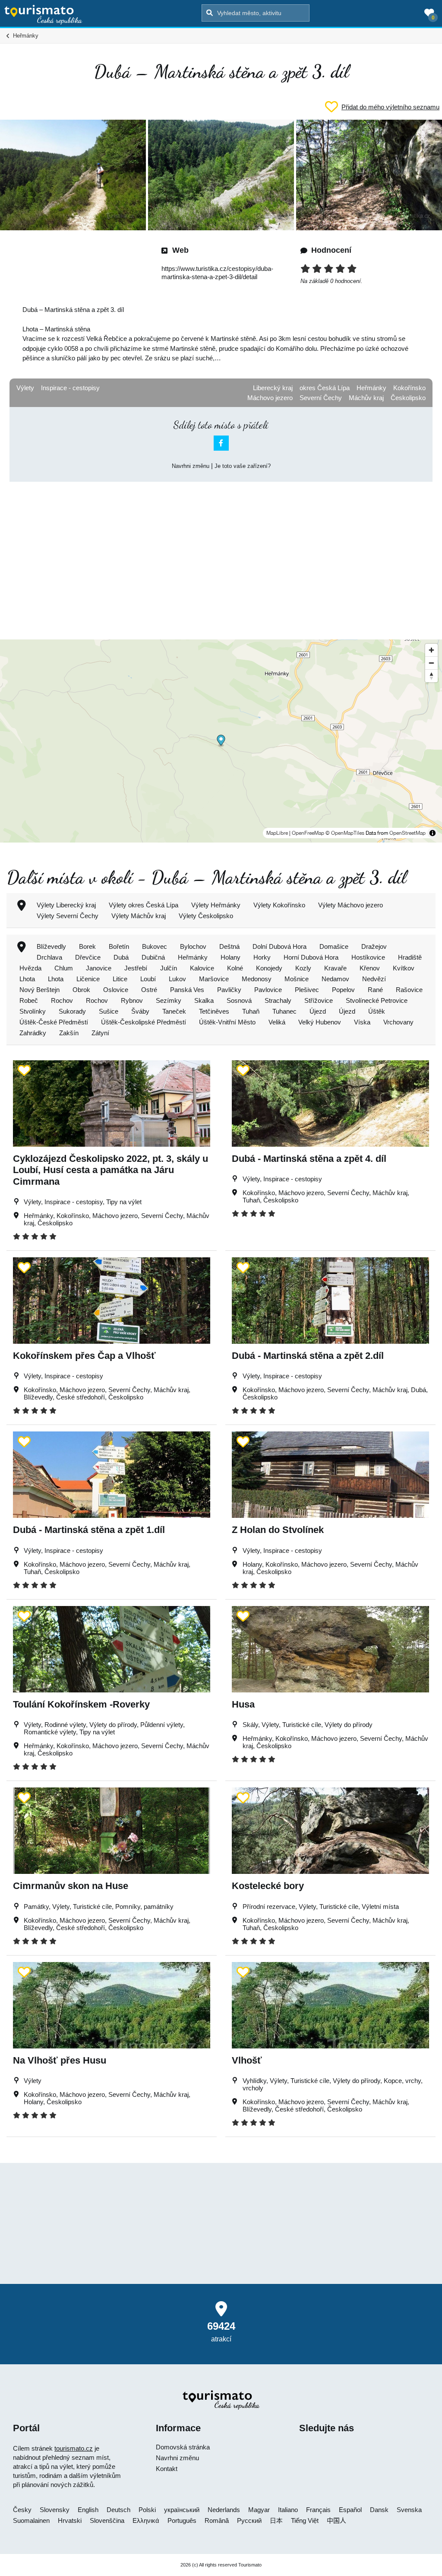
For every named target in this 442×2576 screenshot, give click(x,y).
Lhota (27, 979)
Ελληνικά (146, 2520)
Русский (249, 2520)
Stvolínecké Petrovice (377, 1000)
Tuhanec (284, 1011)
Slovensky (55, 2510)
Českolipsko (408, 398)
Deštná (229, 946)
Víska (362, 1022)
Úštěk (377, 1011)
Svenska (409, 2510)
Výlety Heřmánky (216, 905)
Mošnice (297, 979)
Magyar (259, 2510)
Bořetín (119, 946)
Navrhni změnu (191, 466)
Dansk (379, 2510)
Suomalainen (31, 2520)
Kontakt (167, 2469)
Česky (22, 2510)
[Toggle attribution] (433, 833)
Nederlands (224, 2510)
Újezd (318, 1011)
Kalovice (202, 968)
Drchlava (49, 957)
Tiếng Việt (305, 2520)
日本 (276, 2520)
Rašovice (409, 990)
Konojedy (269, 968)
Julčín (169, 968)
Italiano (288, 2510)
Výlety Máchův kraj (139, 916)
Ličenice (88, 979)
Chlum (64, 968)
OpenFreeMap (308, 833)
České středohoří (81, 1397)
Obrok (81, 990)
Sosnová (239, 1000)
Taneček (174, 1011)
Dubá (121, 957)
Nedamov (335, 979)
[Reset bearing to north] (431, 676)
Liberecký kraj (273, 388)
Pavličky (229, 990)
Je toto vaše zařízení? (243, 466)
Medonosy (257, 979)
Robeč (29, 1000)
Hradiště (410, 957)
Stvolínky (33, 1011)
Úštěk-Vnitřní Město (227, 1022)
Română (217, 2520)
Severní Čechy (321, 398)
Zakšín (69, 1033)
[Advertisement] (221, 553)
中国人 (336, 2520)
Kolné (235, 968)
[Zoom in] (431, 650)
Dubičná (153, 957)
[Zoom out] (431, 663)
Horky (262, 957)
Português (182, 2520)
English (88, 2510)
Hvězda (30, 968)
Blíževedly (51, 946)
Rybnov (132, 1000)
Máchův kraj (366, 398)
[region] (221, 741)
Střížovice (319, 1000)
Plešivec (307, 990)
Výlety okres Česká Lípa (144, 905)
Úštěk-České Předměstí (54, 1022)
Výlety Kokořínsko (279, 905)
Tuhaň (251, 1011)
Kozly (303, 968)
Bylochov (193, 946)
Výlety (25, 388)
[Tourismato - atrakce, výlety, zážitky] (43, 15)
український (182, 2510)
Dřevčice (88, 957)
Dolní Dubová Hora (279, 946)
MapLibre (277, 833)
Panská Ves (187, 990)
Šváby (140, 1011)
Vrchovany (398, 1022)
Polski (147, 2510)
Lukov (177, 979)
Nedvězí (374, 979)
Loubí (148, 979)
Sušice (109, 1011)
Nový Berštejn (39, 990)
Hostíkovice (368, 957)
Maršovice (214, 979)
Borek (87, 946)
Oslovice (116, 990)
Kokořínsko (409, 388)
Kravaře (335, 968)
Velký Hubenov (320, 1022)
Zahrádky (33, 1033)
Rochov (62, 1000)
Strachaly (278, 1000)
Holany (230, 957)
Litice (120, 979)
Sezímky (169, 1000)
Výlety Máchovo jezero (350, 905)
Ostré (149, 990)
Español (350, 2510)
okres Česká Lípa (325, 388)
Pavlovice (268, 990)
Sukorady (72, 1011)
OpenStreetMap (407, 833)
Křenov (370, 968)
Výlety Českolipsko (206, 916)
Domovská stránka (183, 2447)
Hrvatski (70, 2520)
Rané (375, 990)
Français (318, 2510)
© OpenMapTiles (345, 833)
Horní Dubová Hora (311, 957)
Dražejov (374, 946)
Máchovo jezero (270, 398)
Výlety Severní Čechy (68, 916)
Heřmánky (371, 388)
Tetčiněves (214, 1011)
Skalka (204, 1000)
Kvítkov (404, 968)
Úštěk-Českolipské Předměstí (144, 1022)
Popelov (343, 990)
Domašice (334, 946)
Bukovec (155, 946)
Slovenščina (107, 2520)
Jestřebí (136, 968)
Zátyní (100, 1033)
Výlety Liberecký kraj (66, 905)
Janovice (99, 968)
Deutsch (118, 2510)
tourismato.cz (74, 2448)
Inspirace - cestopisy (70, 388)
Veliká (277, 1022)
